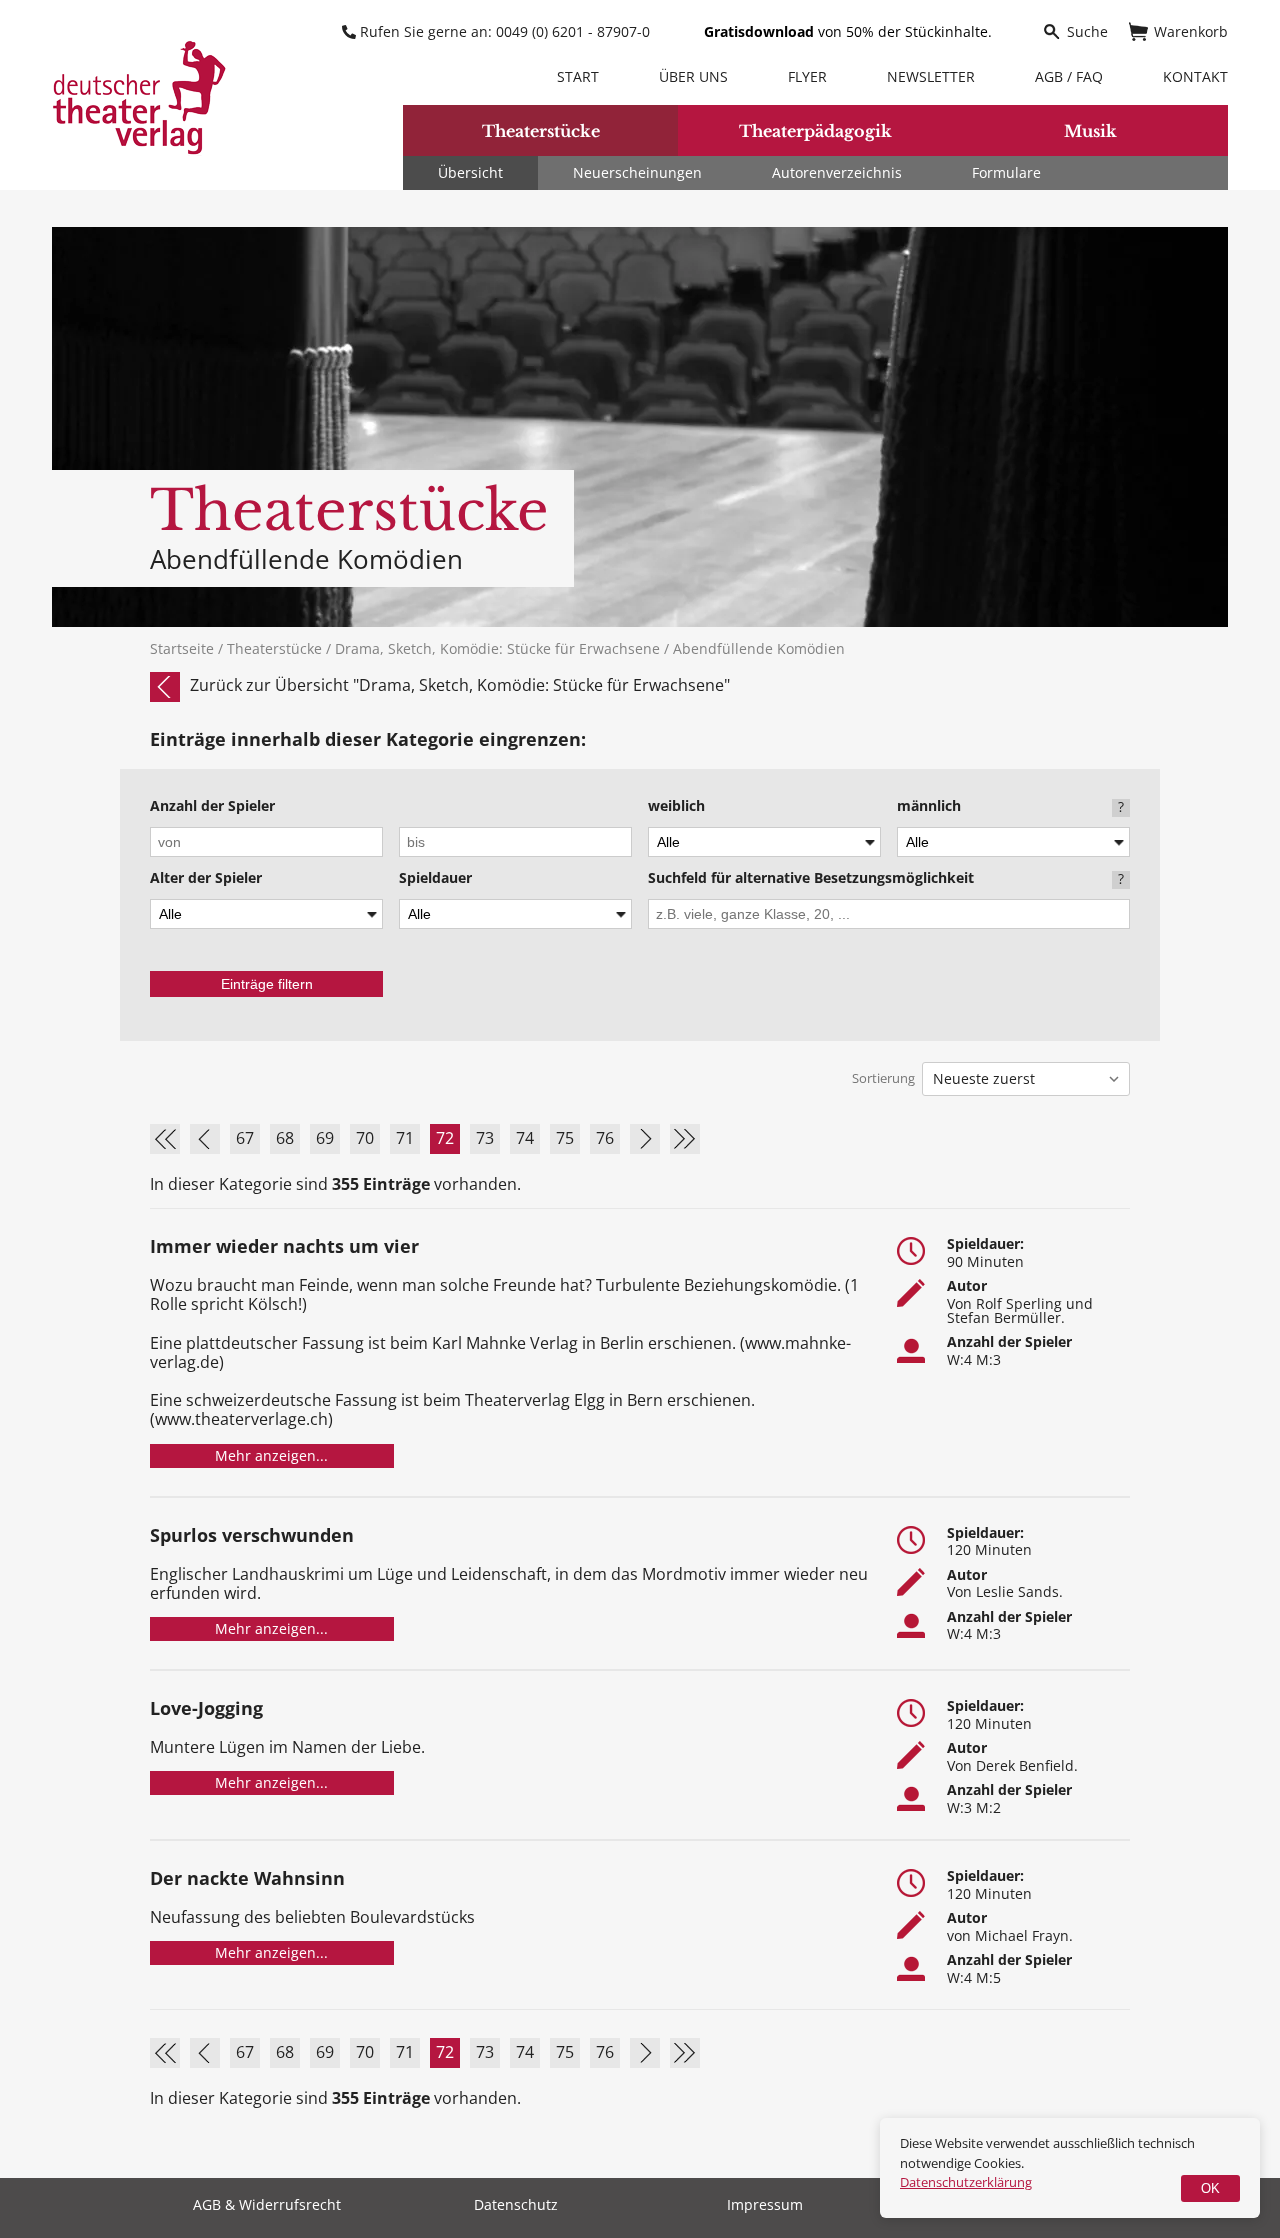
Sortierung (883, 1078)
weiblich (676, 807)
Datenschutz (516, 2206)
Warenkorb (1191, 31)
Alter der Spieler (206, 879)
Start (578, 76)
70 (365, 1138)
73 (485, 1138)
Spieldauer (435, 879)
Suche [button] (1087, 31)
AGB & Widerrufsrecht (267, 2206)
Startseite (182, 648)
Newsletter (931, 76)
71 (405, 1138)
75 (565, 1138)
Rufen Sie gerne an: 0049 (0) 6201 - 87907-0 (505, 31)
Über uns (693, 76)
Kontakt (1195, 76)
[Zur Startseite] (139, 97)
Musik (1090, 131)
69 (325, 1138)
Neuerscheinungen (637, 172)
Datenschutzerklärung (966, 2182)
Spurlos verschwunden (252, 1536)
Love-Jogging (206, 1709)
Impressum (765, 2206)
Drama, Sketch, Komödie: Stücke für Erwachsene (499, 648)
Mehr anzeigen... (271, 1455)
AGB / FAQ (1069, 76)
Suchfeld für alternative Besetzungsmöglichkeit (811, 879)
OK (1210, 2188)
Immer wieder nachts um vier (284, 1247)
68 (285, 1138)
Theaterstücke (541, 131)
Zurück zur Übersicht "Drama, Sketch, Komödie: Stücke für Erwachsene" (460, 685)
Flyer (807, 76)
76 (605, 1138)
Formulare (1006, 172)
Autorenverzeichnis (837, 172)
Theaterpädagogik (815, 131)
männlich (929, 807)
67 (245, 1138)
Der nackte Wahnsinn (247, 1879)
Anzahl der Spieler (212, 807)
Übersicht (470, 172)
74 (525, 1138)
